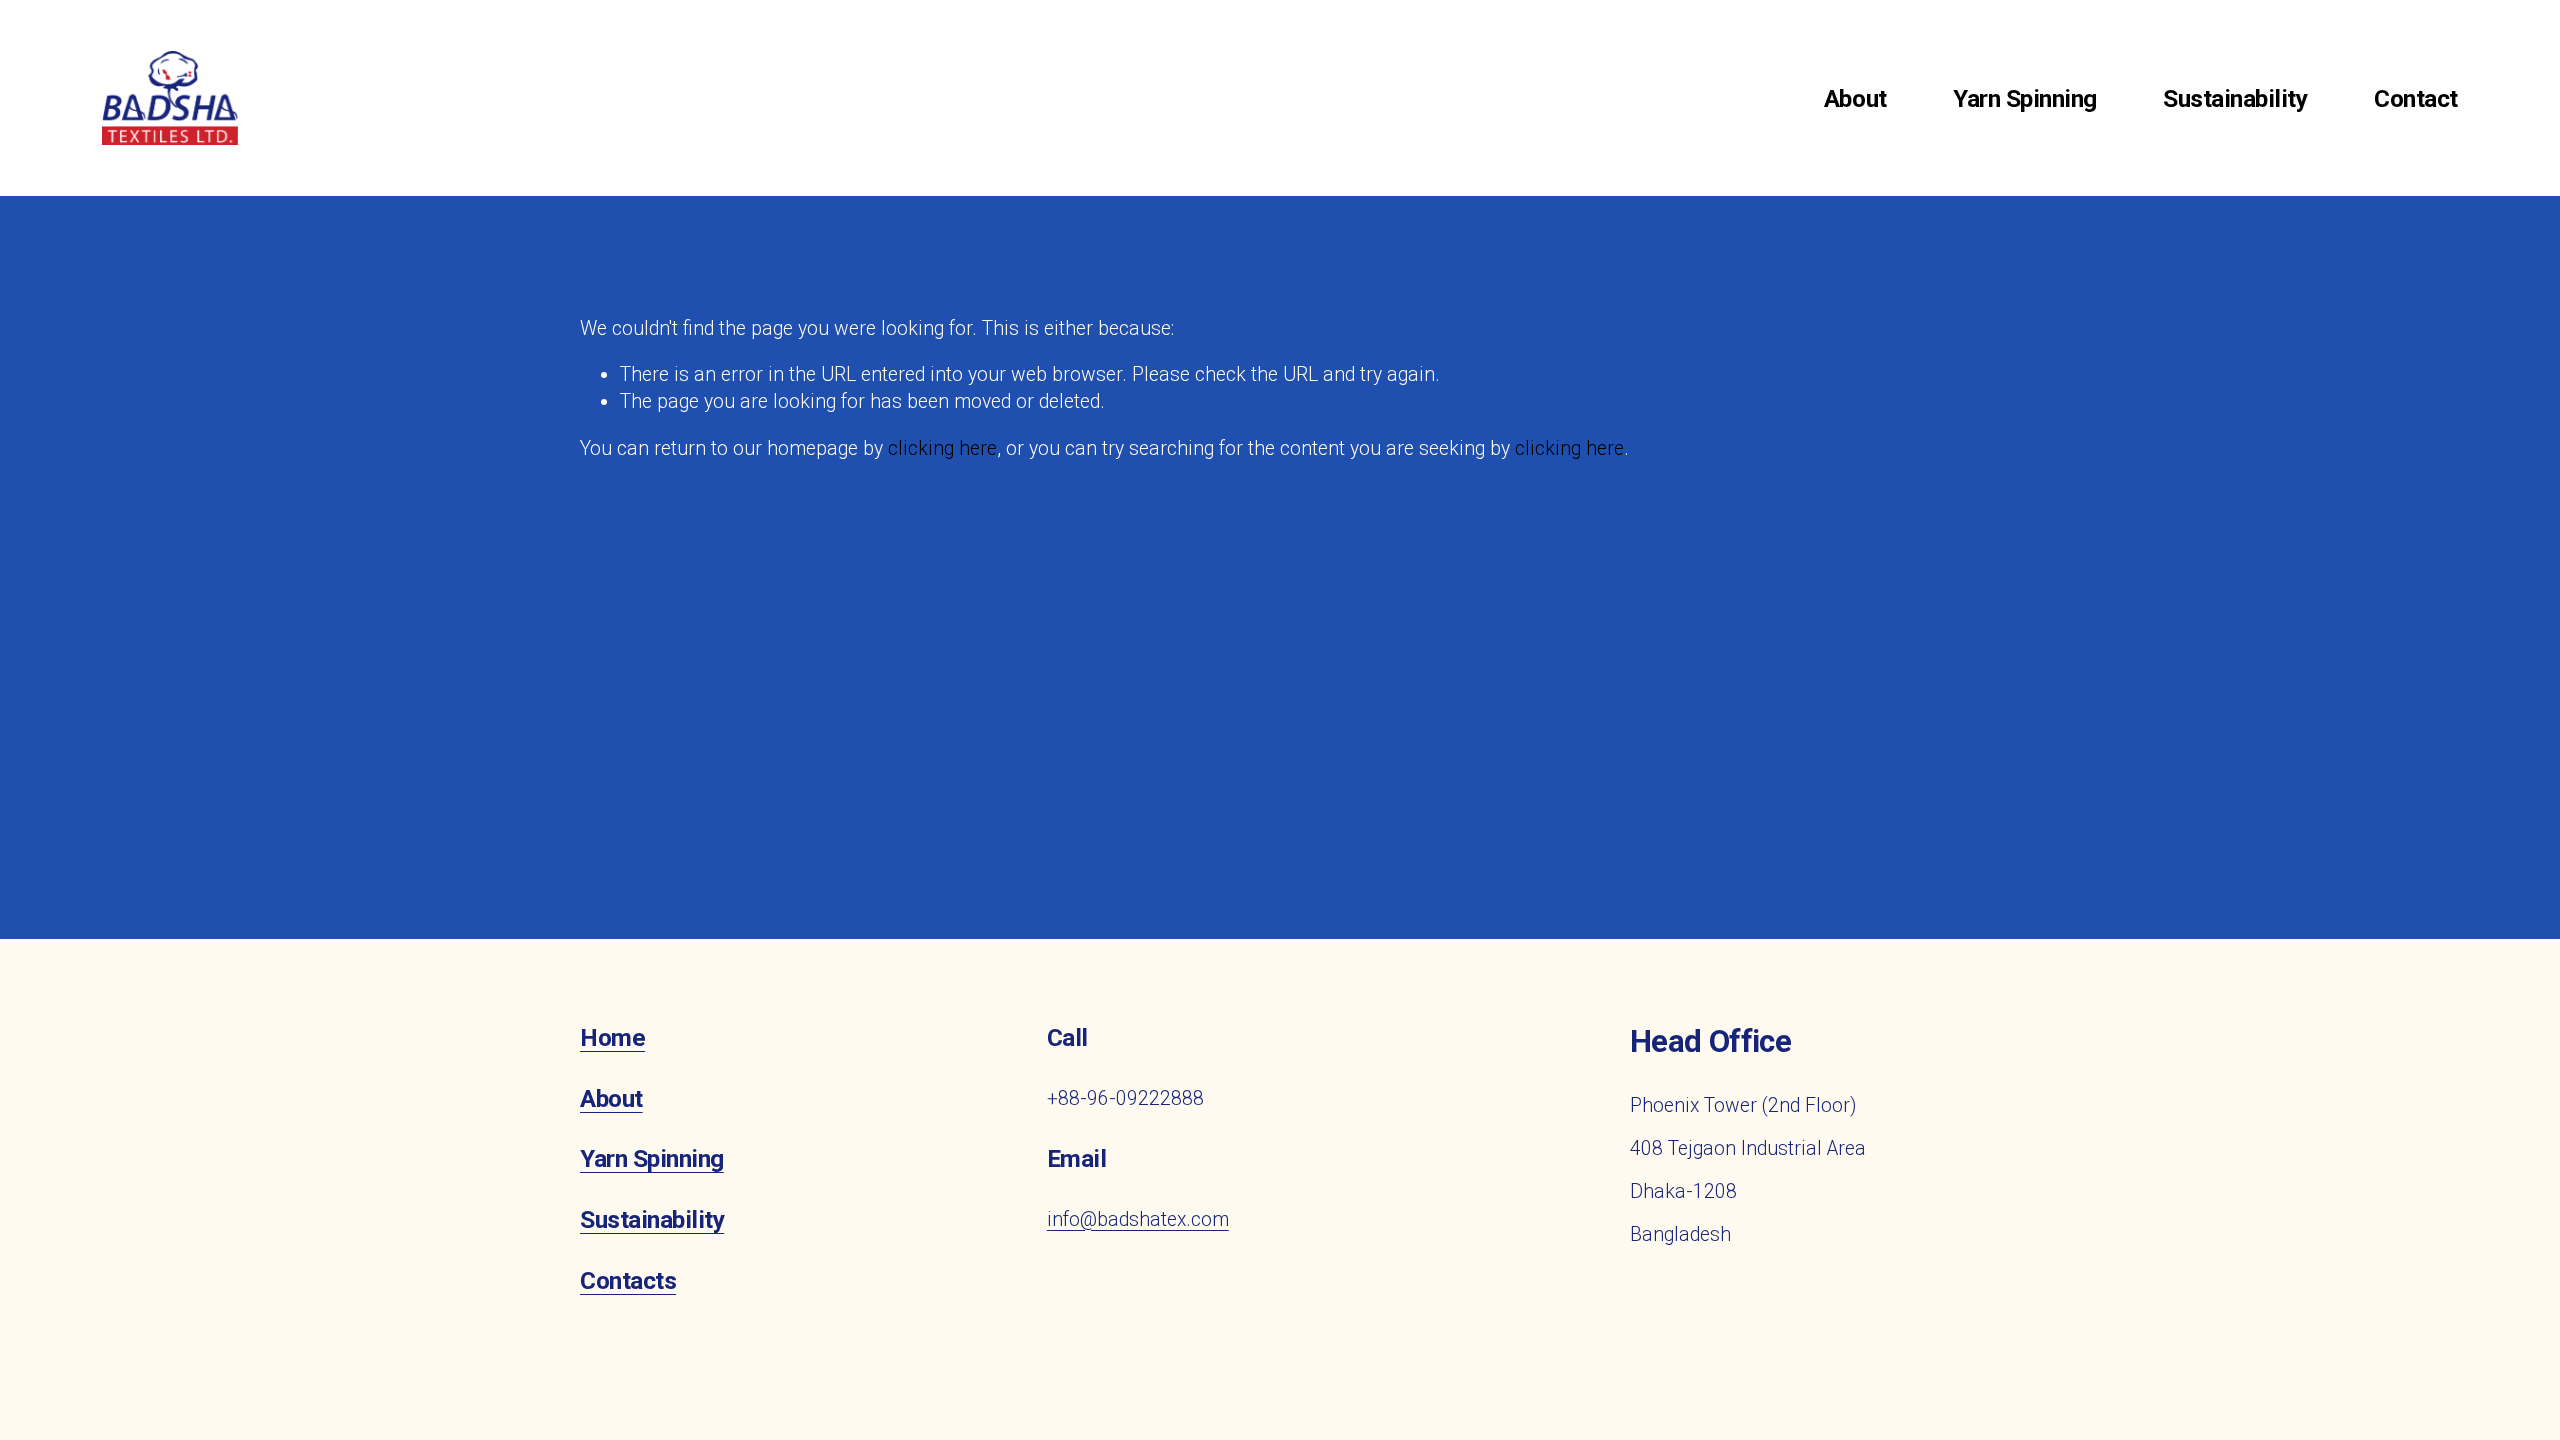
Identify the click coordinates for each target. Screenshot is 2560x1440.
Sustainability (2235, 98)
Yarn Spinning (2025, 98)
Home (612, 1038)
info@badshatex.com (1138, 1219)
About (1855, 98)
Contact (2416, 98)
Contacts (628, 1281)
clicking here (942, 448)
